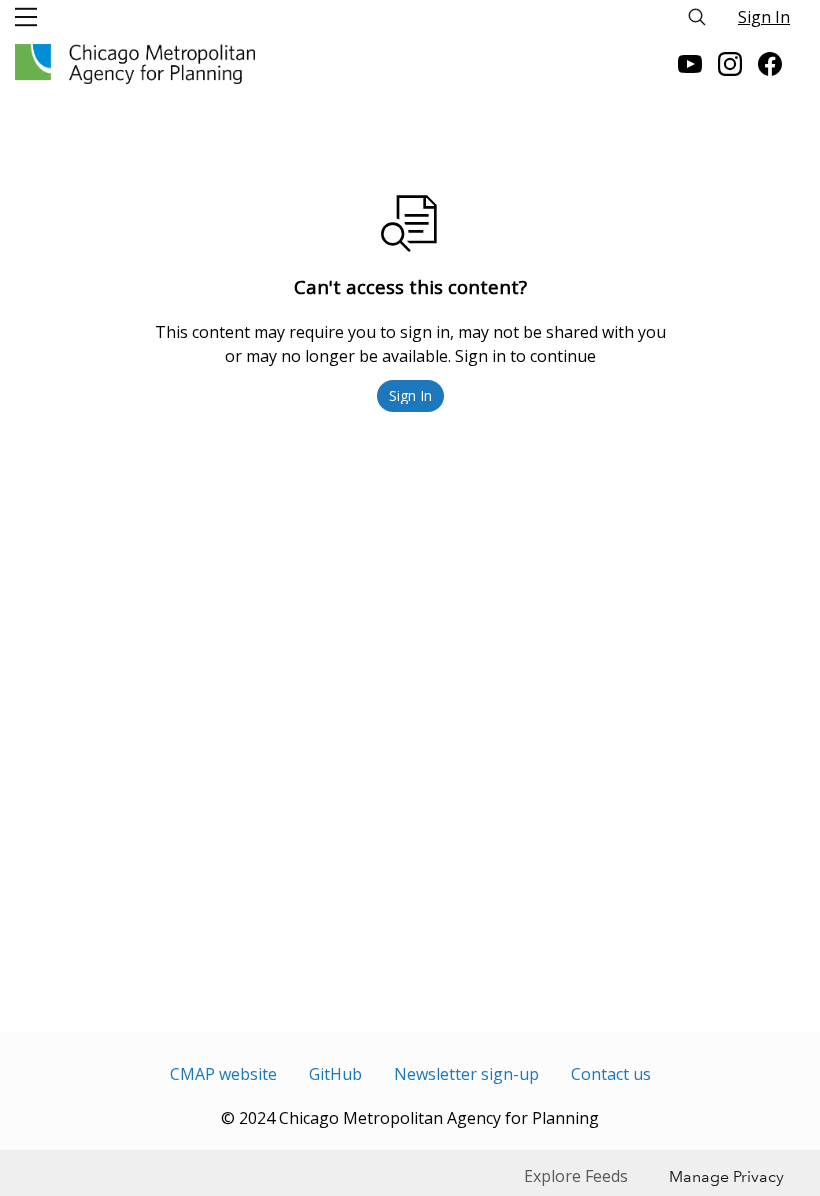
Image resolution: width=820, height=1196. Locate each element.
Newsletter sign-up (466, 1074)
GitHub (335, 1074)
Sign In (764, 17)
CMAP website (223, 1074)
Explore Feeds (576, 1176)
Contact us (611, 1074)
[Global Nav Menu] (26, 17)
